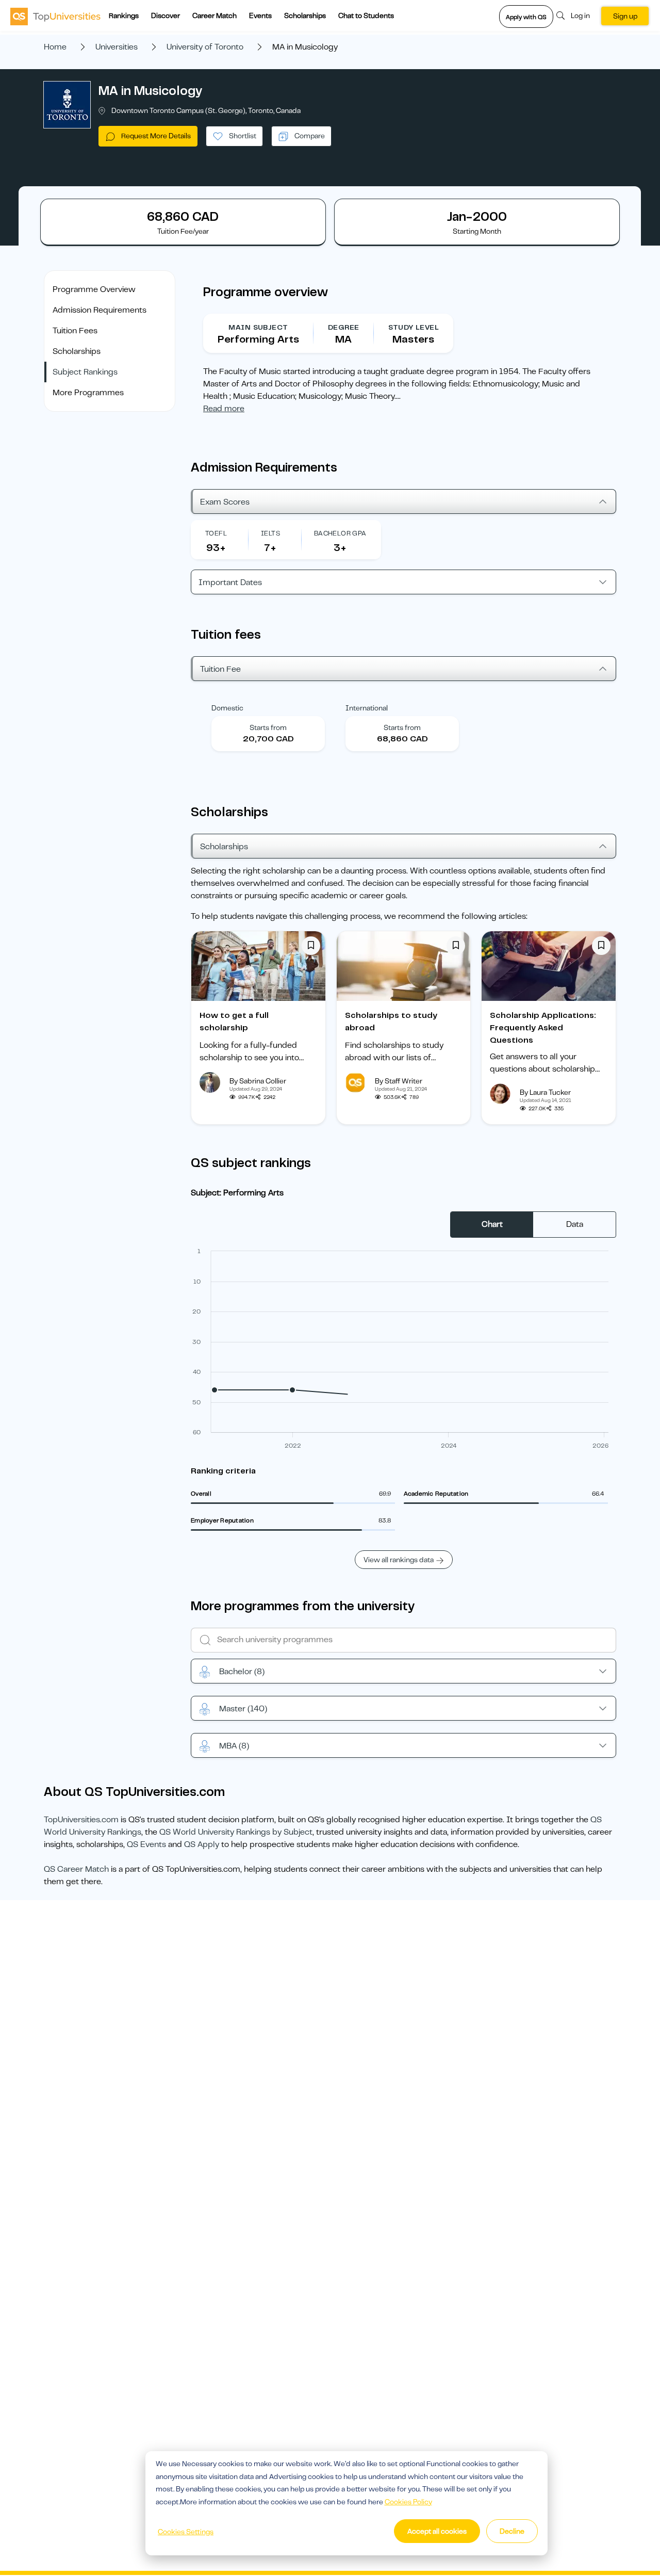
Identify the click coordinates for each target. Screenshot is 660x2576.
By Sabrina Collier (258, 1081)
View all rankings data (399, 1560)
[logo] (55, 16)
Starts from (268, 727)
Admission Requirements (100, 310)
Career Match (214, 15)
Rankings (124, 15)
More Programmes (88, 393)
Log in (580, 15)
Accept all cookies (437, 2531)
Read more (224, 409)
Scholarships (305, 15)
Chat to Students (366, 15)
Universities (117, 47)
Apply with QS (526, 17)
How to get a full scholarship (234, 1022)
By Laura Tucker (545, 1092)
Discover (166, 15)
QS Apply (202, 1844)
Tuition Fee (220, 669)
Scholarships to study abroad (391, 1022)
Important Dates (230, 582)
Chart (492, 1224)
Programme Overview (94, 289)
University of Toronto (205, 47)
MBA (234, 1746)
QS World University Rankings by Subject (236, 1832)
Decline (512, 2531)
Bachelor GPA (340, 533)
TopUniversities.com (81, 1820)
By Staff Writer (399, 1081)
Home (55, 47)
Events (260, 15)
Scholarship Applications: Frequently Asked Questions (543, 1028)
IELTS (270, 533)
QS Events (146, 1844)
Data (575, 1224)
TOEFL (216, 533)
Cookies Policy (408, 2502)
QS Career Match (76, 1869)
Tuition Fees (75, 331)
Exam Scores (225, 502)
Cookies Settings (186, 2532)
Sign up (625, 16)
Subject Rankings (85, 372)
